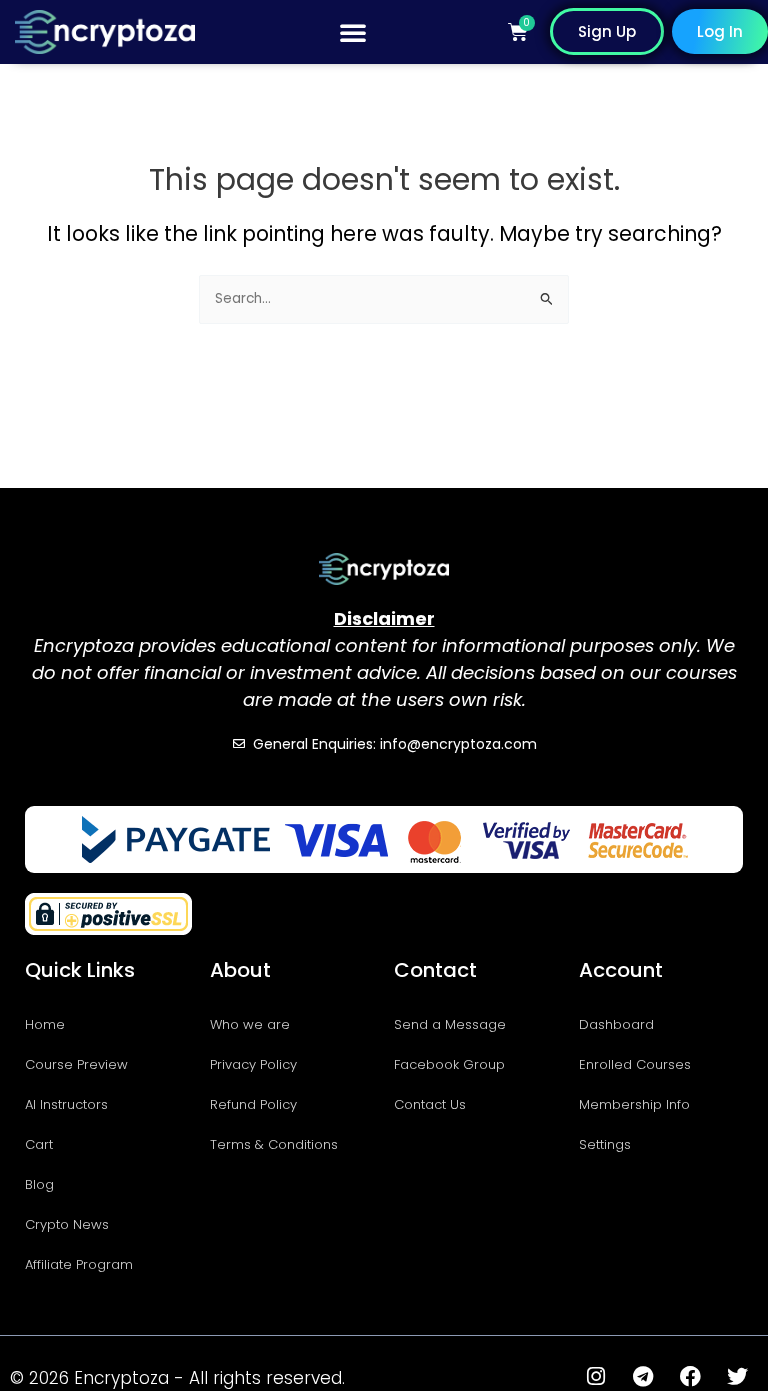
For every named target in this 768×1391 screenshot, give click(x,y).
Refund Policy (253, 1104)
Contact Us (430, 1104)
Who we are (250, 1024)
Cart (39, 1144)
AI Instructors (66, 1104)
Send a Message (450, 1024)
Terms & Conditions (274, 1144)
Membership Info (634, 1104)
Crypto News (67, 1224)
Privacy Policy (253, 1064)
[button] (353, 32)
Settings (605, 1144)
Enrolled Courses (635, 1064)
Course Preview (76, 1064)
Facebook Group (449, 1064)
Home (45, 1024)
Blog (39, 1184)
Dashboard (616, 1024)
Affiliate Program (79, 1264)
